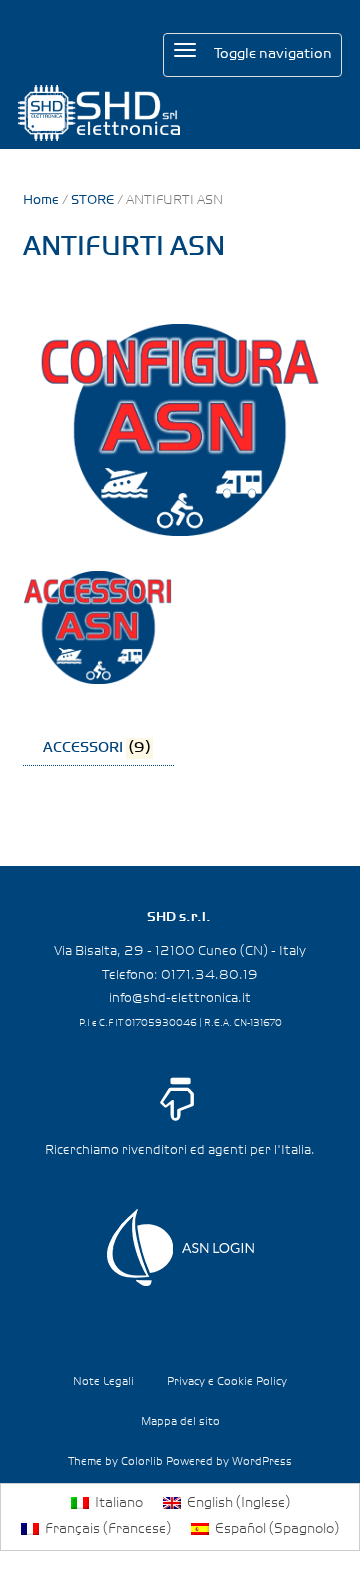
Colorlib (142, 1462)
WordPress (262, 1462)
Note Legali (103, 1382)
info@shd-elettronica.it (180, 998)
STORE (92, 200)
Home (41, 200)
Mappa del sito (180, 1422)
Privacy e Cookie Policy (227, 1382)
